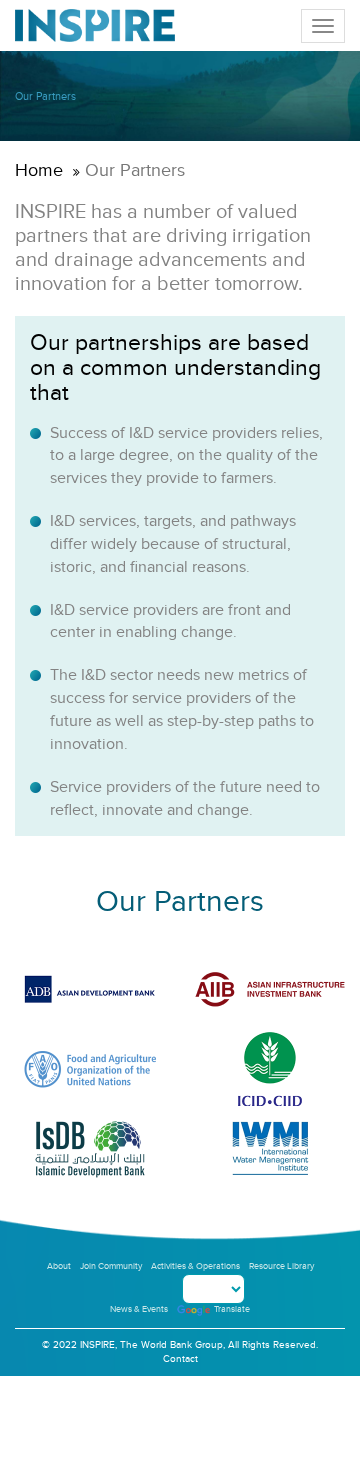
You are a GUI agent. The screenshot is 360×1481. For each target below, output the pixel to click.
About (59, 1266)
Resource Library (281, 1266)
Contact (180, 1359)
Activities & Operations (195, 1266)
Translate (232, 1309)
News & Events (139, 1309)
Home (39, 170)
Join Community (111, 1266)
